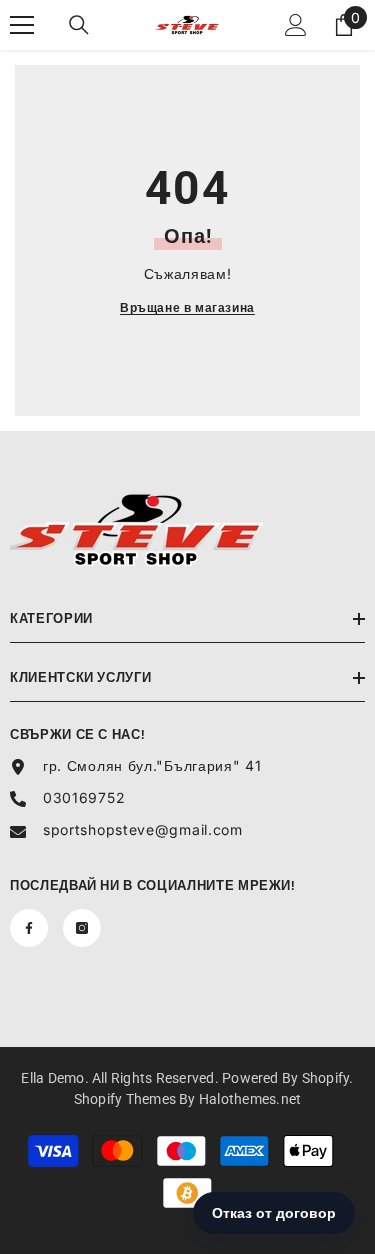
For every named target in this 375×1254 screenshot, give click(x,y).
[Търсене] (79, 25)
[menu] (22, 25)
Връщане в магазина (187, 307)
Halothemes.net (250, 1099)
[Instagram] (82, 928)
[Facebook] (29, 928)
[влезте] (296, 25)
